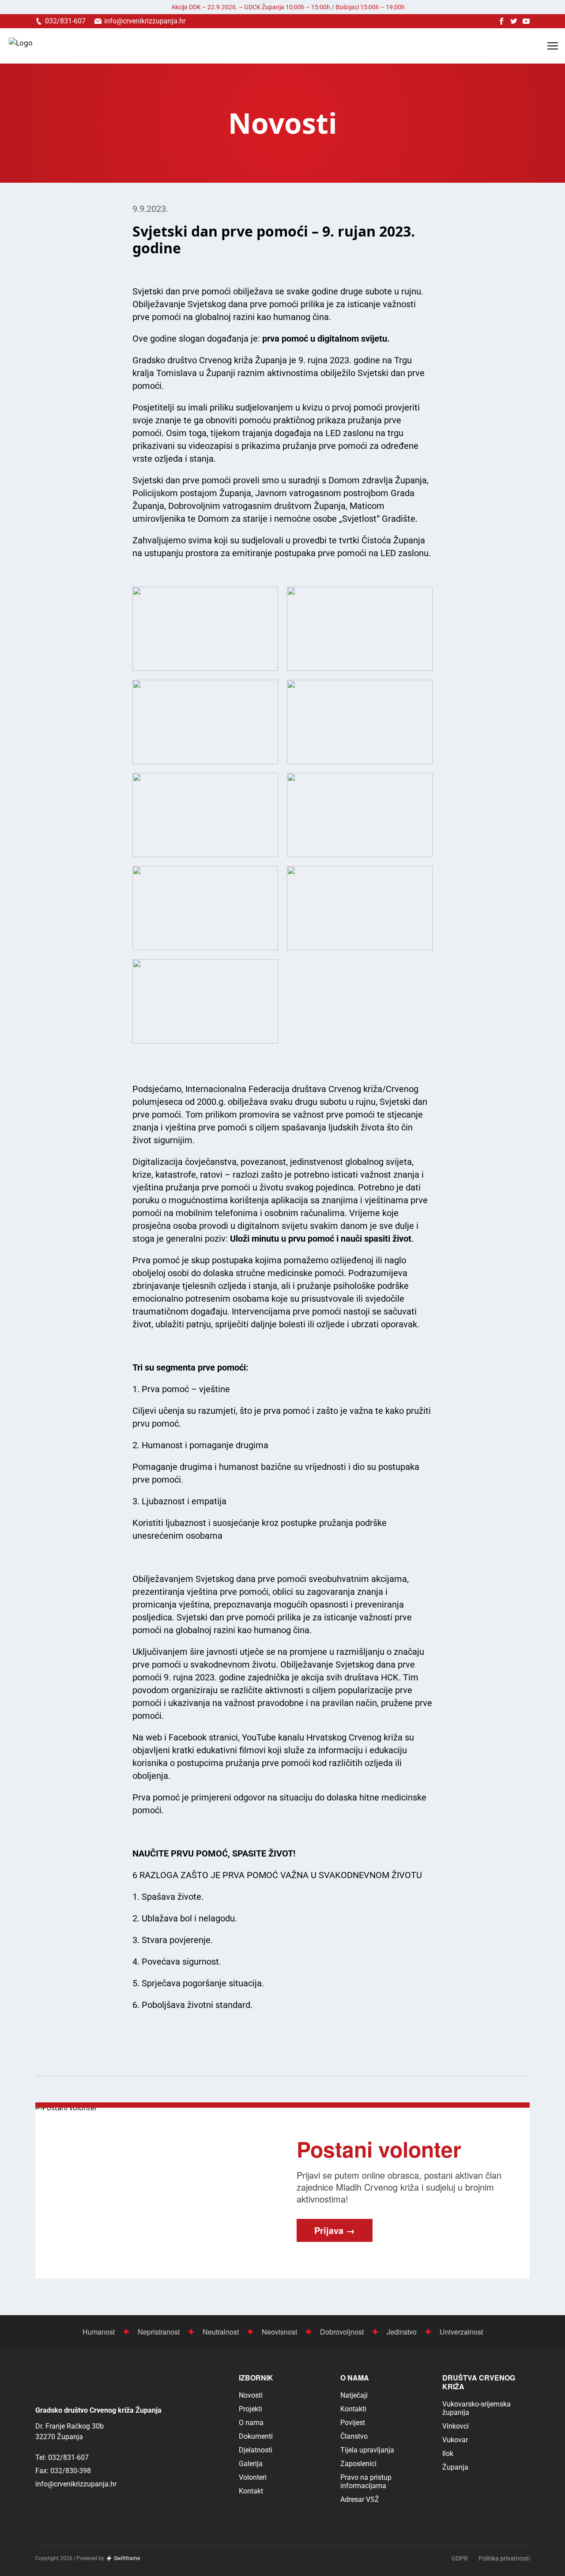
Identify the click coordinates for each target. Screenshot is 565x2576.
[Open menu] (553, 46)
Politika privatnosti (504, 2558)
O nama (251, 2423)
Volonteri (253, 2477)
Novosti (251, 2395)
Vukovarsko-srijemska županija (476, 2408)
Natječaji (354, 2395)
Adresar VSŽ (360, 2499)
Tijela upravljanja (367, 2450)
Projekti (250, 2409)
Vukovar (455, 2440)
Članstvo (354, 2436)
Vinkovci (456, 2426)
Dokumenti (256, 2436)
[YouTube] (526, 21)
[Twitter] (514, 21)
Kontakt (251, 2491)
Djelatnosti (256, 2450)
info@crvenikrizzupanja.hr (76, 2484)
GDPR (460, 2558)
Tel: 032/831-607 (62, 2457)
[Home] (21, 46)
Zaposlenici (358, 2464)
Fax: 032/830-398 (63, 2471)
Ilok (448, 2454)
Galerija (251, 2464)
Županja (455, 2467)
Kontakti (353, 2409)
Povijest (353, 2423)
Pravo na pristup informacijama (366, 2482)
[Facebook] (501, 21)
